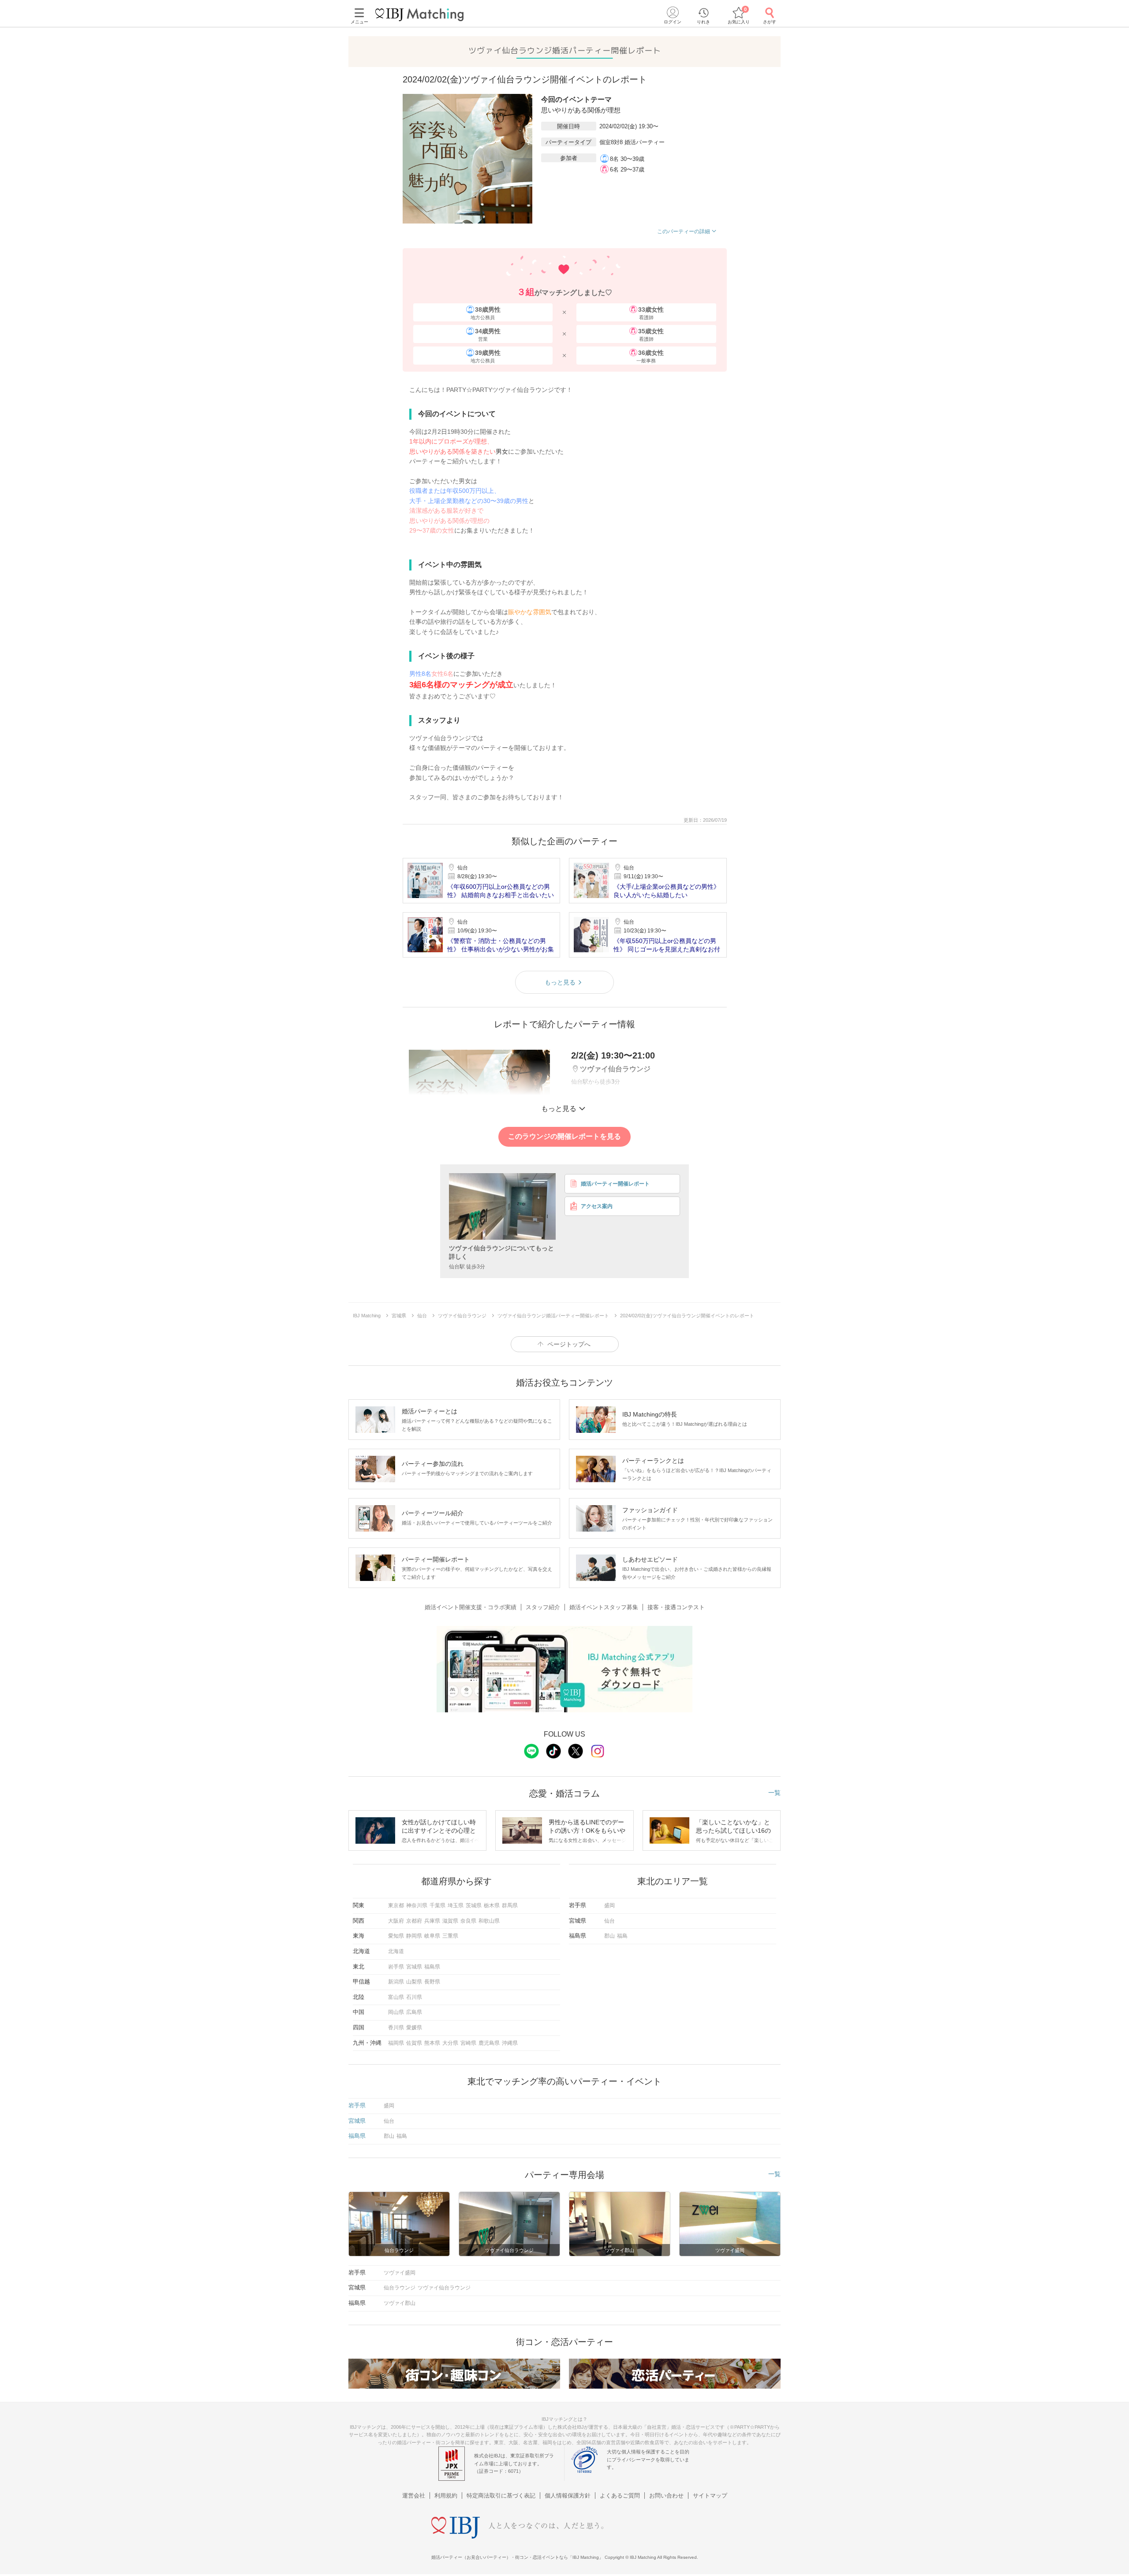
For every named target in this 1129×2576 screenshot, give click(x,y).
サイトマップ (710, 2496)
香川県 (396, 2028)
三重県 (450, 1936)
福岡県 (396, 2043)
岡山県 (396, 2012)
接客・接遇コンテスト (676, 1607)
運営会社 (414, 2496)
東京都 (396, 1905)
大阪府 (396, 1921)
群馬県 (510, 1905)
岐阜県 (432, 1936)
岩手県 (396, 1967)
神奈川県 (417, 1905)
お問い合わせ (666, 2496)
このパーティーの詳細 (684, 231)
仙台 (609, 1921)
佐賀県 (414, 2043)
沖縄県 (510, 2043)
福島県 (432, 1967)
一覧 (774, 1793)
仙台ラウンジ (400, 2288)
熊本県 (432, 2043)
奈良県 (468, 1921)
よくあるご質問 (620, 2496)
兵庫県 (432, 1921)
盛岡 (609, 1905)
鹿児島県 (489, 2043)
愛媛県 (414, 2028)
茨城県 (474, 1905)
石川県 (414, 1997)
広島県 (414, 2012)
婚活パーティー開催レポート (615, 1184)
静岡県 (414, 1936)
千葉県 (437, 1905)
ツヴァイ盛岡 (400, 2273)
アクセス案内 (597, 1206)
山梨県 (414, 1982)
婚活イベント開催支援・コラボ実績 (471, 1607)
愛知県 (396, 1936)
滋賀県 (450, 1921)
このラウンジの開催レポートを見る (564, 1136)
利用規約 (446, 2496)
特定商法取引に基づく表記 (501, 2496)
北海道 (396, 1951)
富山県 (396, 1997)
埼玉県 (456, 1905)
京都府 (414, 1921)
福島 (622, 1936)
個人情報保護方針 (568, 2496)
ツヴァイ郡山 (400, 2303)
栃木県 (492, 1905)
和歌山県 (489, 1921)
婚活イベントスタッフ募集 (604, 1607)
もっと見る (560, 982)
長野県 (432, 1982)
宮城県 (414, 1967)
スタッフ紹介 (543, 1607)
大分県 (450, 2043)
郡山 (609, 1936)
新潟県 (396, 1982)
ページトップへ (569, 1344)
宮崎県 (468, 2043)
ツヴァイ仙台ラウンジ (444, 2288)
